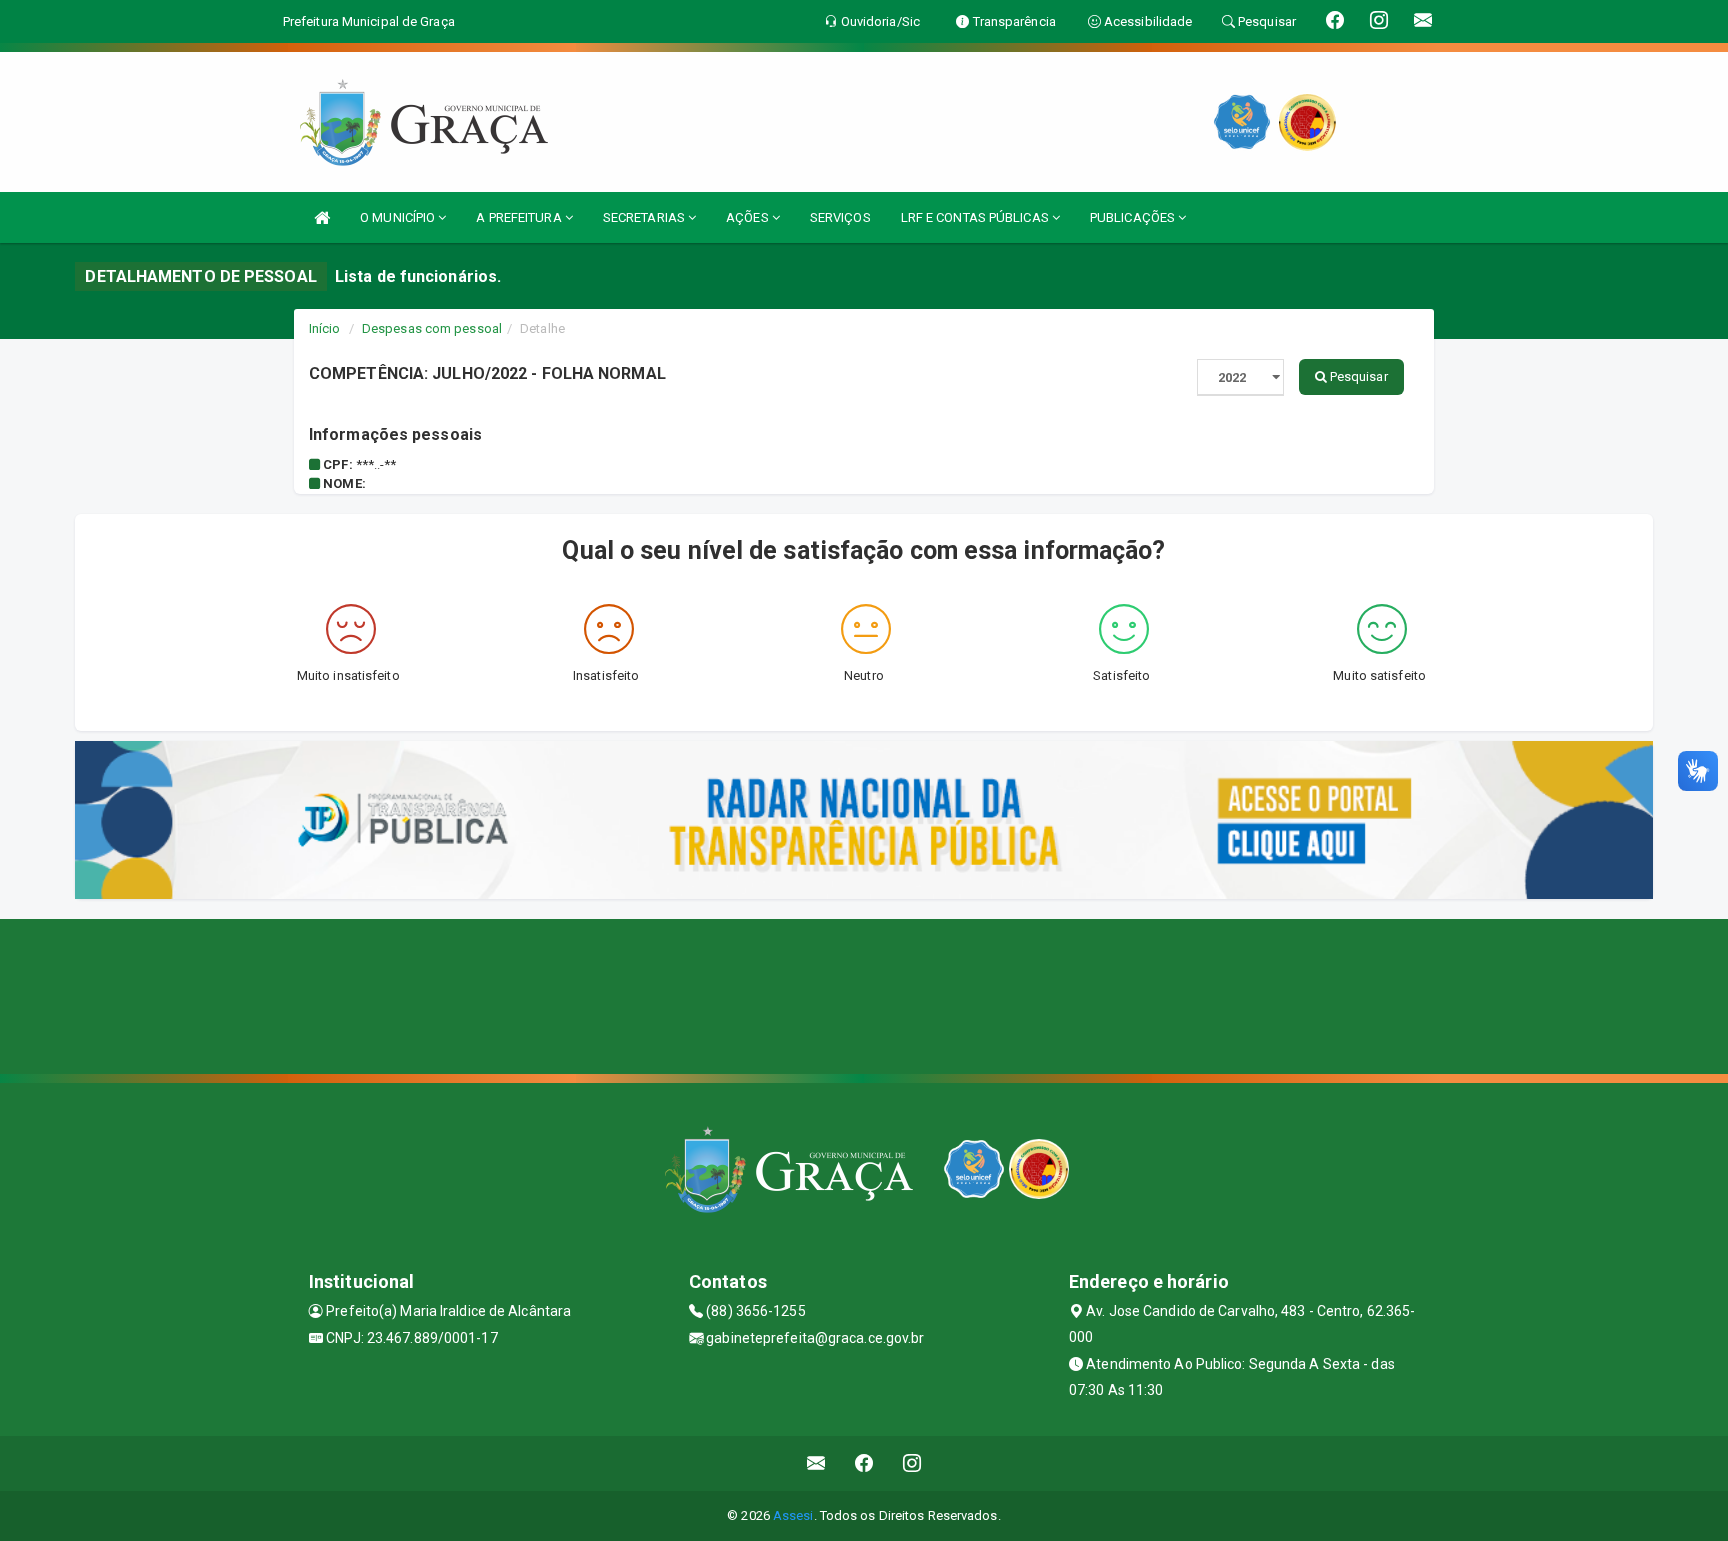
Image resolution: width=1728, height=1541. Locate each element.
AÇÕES (749, 217)
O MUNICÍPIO (399, 217)
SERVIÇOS (840, 217)
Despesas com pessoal (432, 328)
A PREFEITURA (520, 217)
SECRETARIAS (645, 217)
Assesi (793, 1515)
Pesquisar (1357, 376)
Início (325, 328)
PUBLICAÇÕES (1134, 217)
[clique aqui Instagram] (912, 1463)
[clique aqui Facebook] (864, 1463)
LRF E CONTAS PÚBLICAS (976, 217)
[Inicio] (322, 217)
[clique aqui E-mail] (816, 1463)
